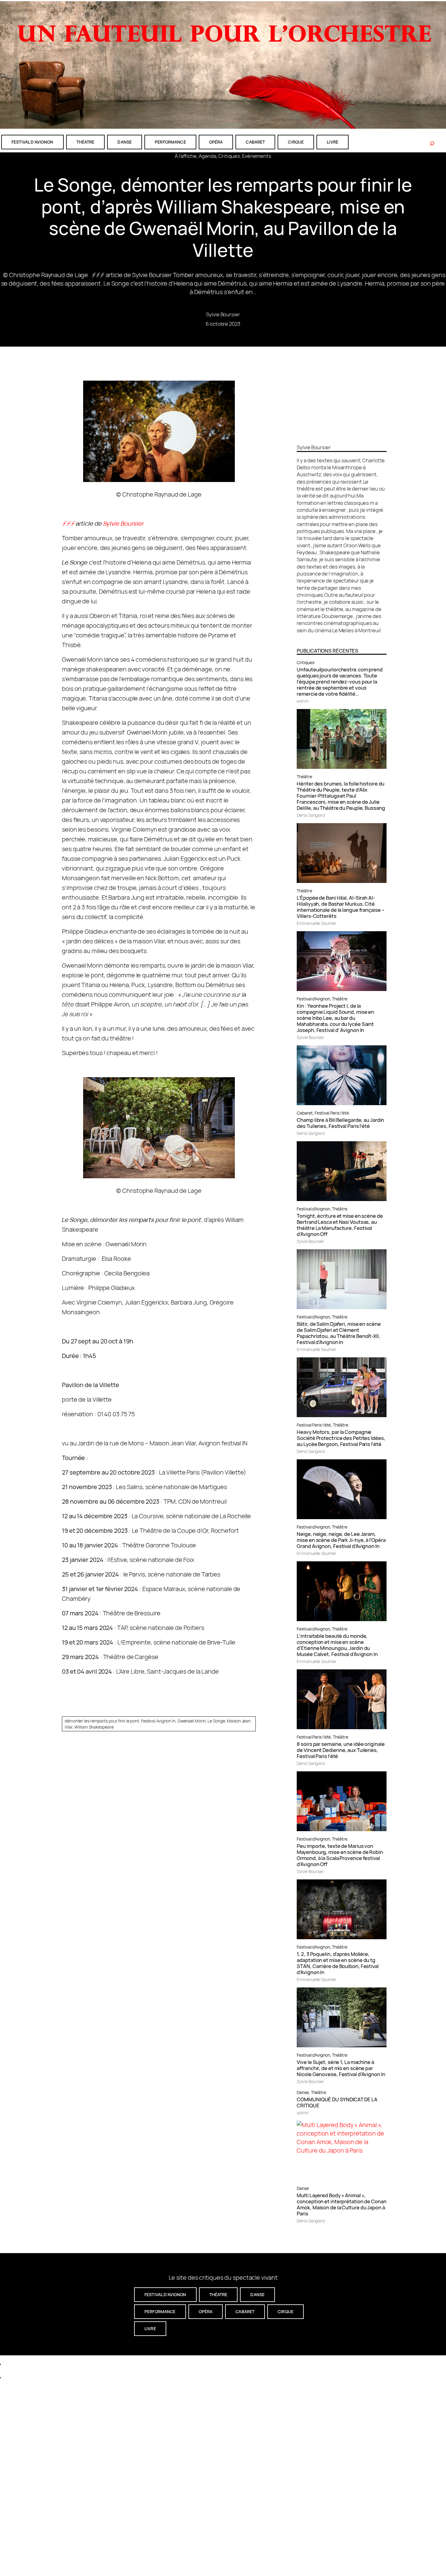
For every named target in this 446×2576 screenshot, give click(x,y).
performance (170, 142)
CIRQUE (296, 142)
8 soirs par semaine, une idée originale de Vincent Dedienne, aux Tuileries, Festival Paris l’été (341, 1750)
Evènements (257, 156)
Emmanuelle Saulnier (316, 923)
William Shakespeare (94, 1727)
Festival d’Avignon (313, 999)
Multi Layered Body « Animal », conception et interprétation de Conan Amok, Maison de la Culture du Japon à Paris (341, 2204)
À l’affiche (186, 156)
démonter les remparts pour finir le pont (102, 1721)
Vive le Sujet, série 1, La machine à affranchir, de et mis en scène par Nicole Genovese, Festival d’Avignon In (341, 2068)
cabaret (255, 142)
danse (125, 142)
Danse (303, 2092)
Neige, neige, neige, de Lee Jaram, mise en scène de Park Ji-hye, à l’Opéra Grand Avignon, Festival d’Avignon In (341, 1540)
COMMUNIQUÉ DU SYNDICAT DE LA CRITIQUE (337, 2103)
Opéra (216, 142)
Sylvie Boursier (223, 314)
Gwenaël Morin (192, 1721)
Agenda (208, 156)
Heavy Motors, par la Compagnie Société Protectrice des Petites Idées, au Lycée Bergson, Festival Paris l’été (341, 1438)
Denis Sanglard (311, 815)
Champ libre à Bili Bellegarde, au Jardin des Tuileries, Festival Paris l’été (340, 1123)
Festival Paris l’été (332, 1113)
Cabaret (305, 1113)
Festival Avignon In (158, 1721)
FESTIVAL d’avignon (32, 142)
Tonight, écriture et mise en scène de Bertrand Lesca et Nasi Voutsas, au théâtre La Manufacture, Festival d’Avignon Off (340, 1225)
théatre (86, 142)
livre (333, 142)
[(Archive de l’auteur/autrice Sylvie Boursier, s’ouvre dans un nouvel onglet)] (342, 437)
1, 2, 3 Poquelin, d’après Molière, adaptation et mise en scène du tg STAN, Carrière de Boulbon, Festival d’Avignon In (338, 1963)
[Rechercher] (432, 144)
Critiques (229, 156)
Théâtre (304, 777)
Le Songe (216, 1721)
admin (303, 701)
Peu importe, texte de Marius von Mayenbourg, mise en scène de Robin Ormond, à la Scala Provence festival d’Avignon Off (340, 1855)
